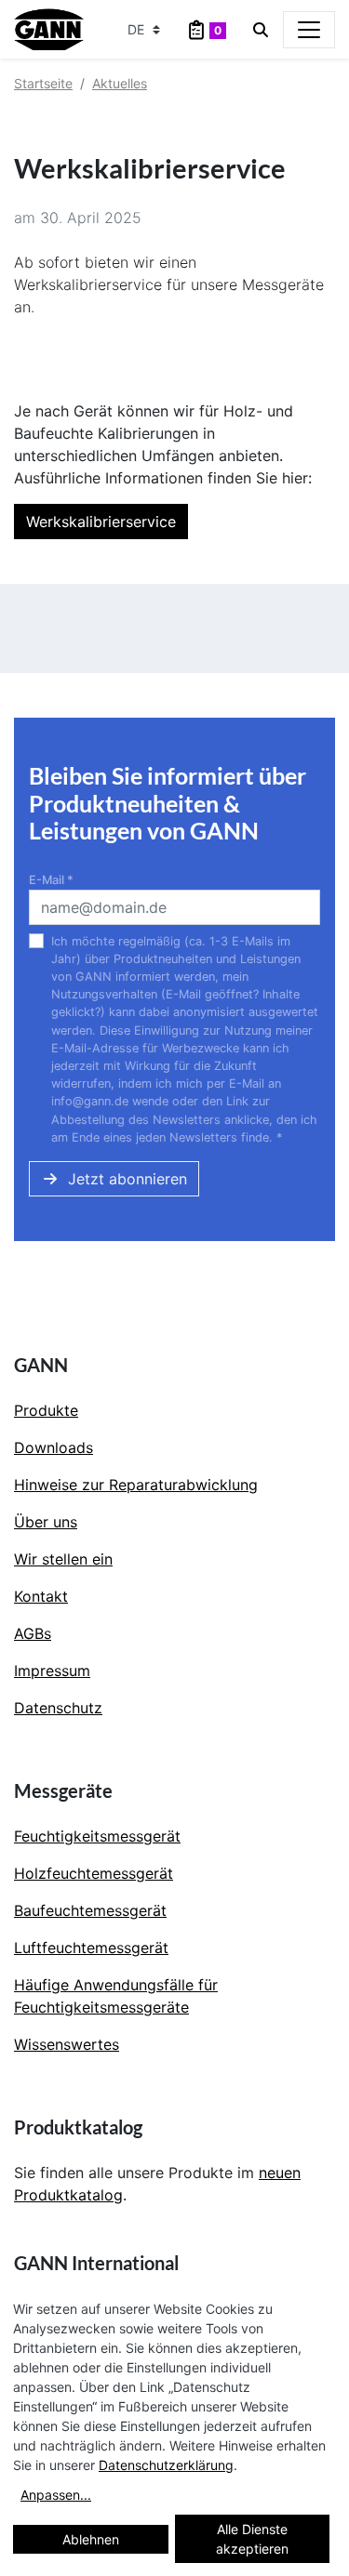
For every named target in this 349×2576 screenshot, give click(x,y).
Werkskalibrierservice (101, 522)
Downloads (54, 1447)
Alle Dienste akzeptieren (252, 2539)
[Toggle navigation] (309, 30)
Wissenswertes (67, 2044)
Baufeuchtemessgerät (90, 1910)
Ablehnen (91, 2539)
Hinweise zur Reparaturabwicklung (136, 1485)
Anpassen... (56, 2495)
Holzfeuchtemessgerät (94, 1873)
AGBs (33, 1633)
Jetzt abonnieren (128, 1179)
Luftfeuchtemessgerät (91, 1948)
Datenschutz (58, 1708)
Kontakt (41, 1596)
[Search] (261, 30)
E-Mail (51, 880)
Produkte (46, 1410)
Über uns (46, 1522)
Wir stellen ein (63, 1559)
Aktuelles (120, 83)
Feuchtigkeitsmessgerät (97, 1836)
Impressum (52, 1671)
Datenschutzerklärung (166, 2465)
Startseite (43, 83)
